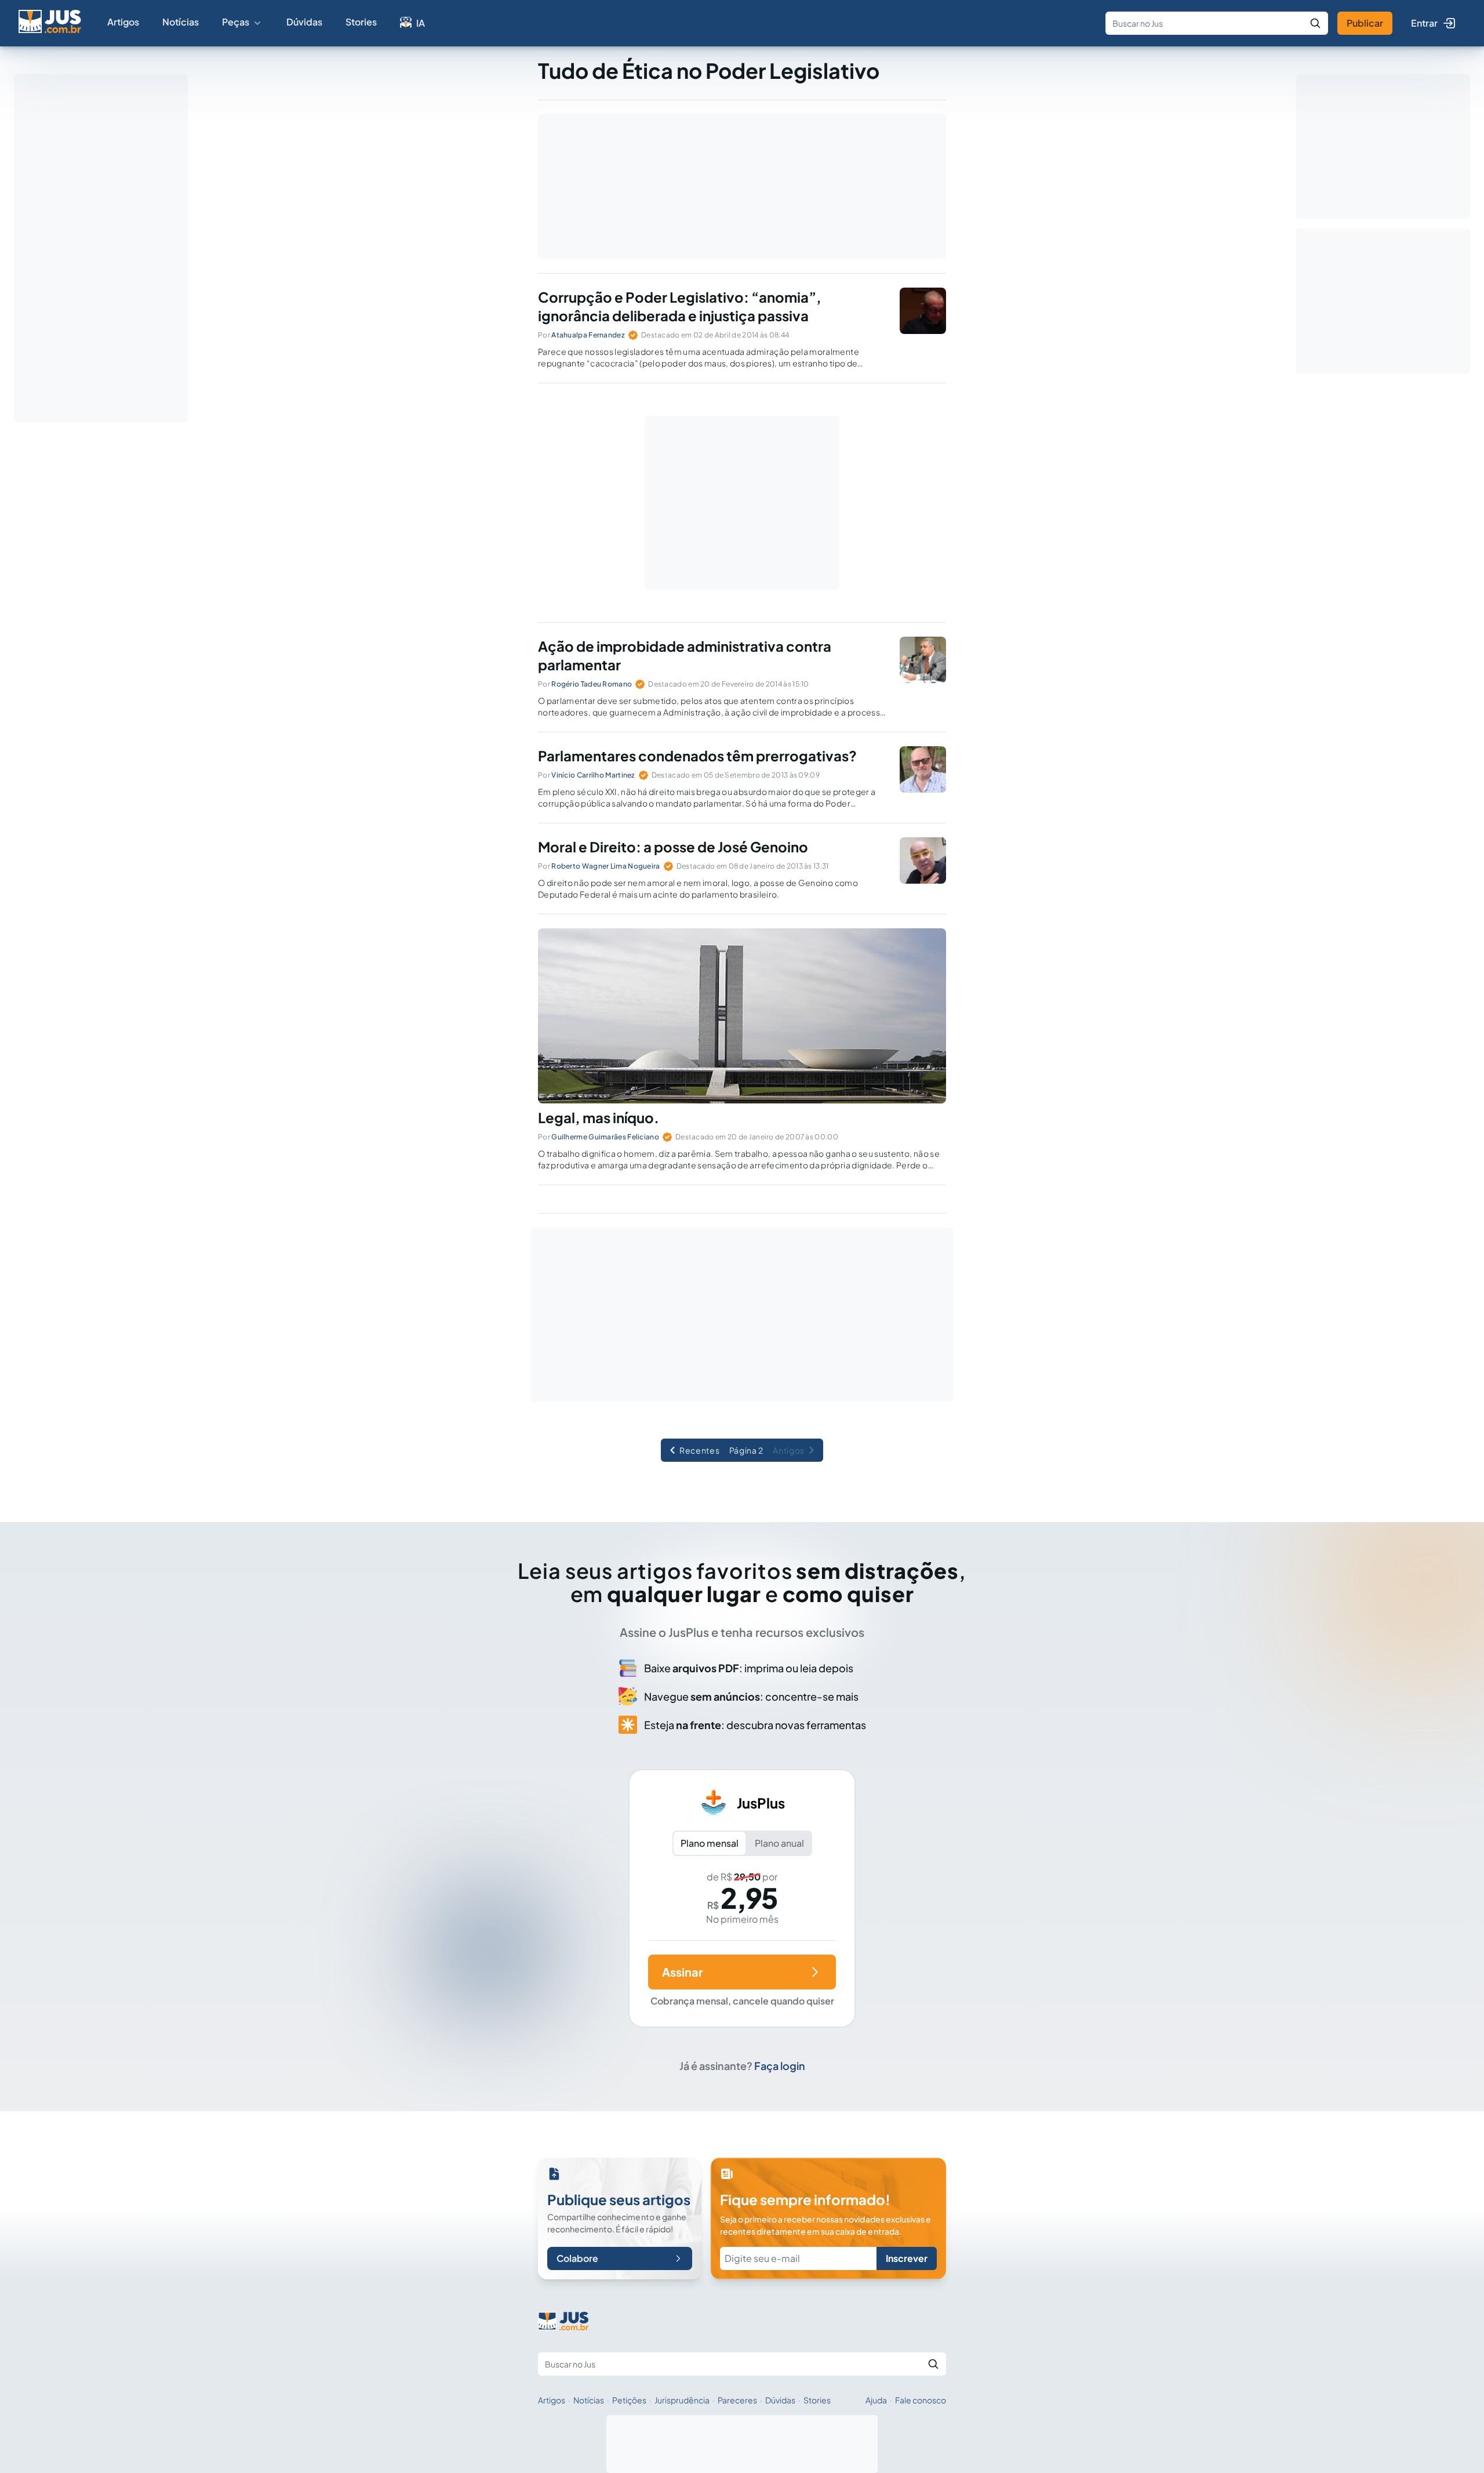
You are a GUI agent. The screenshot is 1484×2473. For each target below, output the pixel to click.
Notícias (181, 22)
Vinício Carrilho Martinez (593, 775)
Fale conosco (921, 2400)
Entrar (1424, 23)
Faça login (780, 2066)
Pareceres (737, 2400)
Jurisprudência (682, 2400)
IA (421, 23)
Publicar (1365, 23)
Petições (629, 2400)
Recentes (700, 1450)
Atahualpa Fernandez (588, 335)
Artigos (123, 22)
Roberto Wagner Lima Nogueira (605, 866)
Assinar (682, 1972)
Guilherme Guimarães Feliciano (605, 1137)
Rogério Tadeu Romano (592, 684)
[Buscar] (1315, 23)
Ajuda (876, 2400)
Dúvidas (304, 22)
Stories (361, 22)
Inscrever (907, 2258)
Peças (236, 22)
